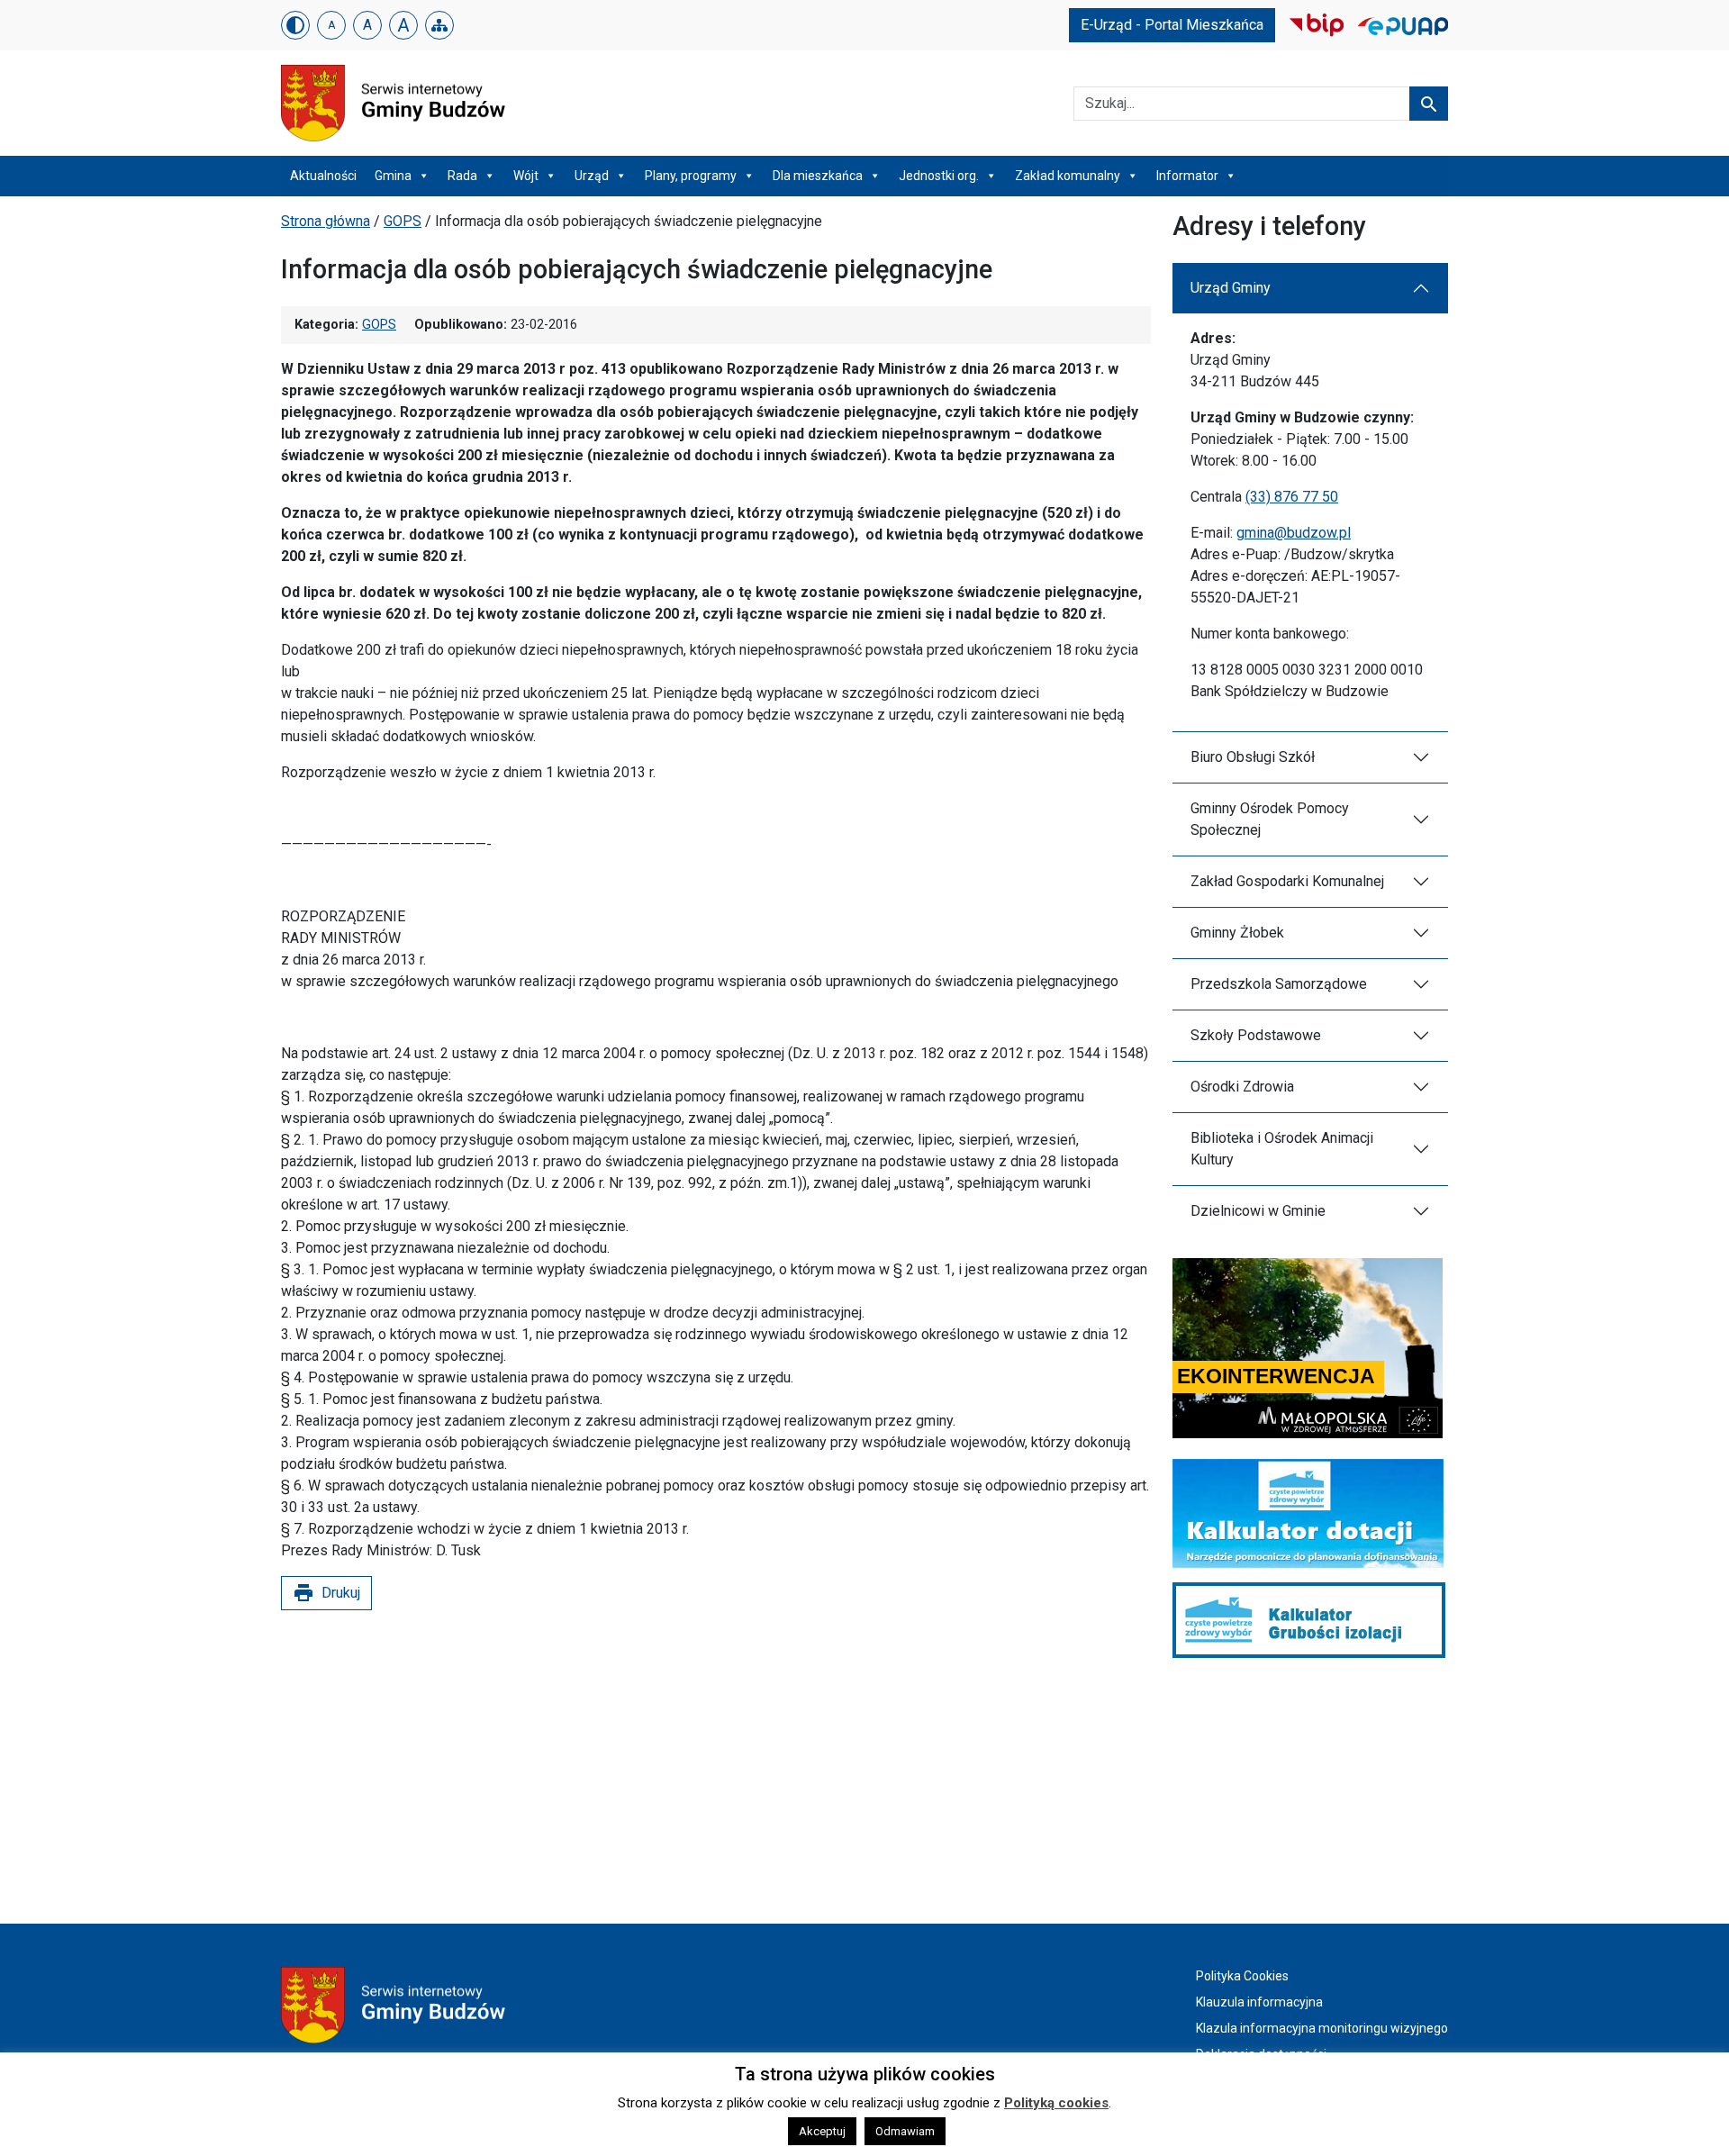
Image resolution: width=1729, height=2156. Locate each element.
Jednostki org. (939, 176)
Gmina (393, 176)
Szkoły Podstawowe (1256, 1035)
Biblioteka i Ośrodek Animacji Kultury (1282, 1149)
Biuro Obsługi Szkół (1253, 757)
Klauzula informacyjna (1259, 2002)
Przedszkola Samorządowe (1279, 984)
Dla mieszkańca (818, 176)
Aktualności (323, 176)
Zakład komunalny (1068, 176)
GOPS (403, 221)
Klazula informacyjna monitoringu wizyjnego (1322, 2028)
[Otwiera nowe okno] (1317, 24)
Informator (1187, 176)
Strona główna (326, 221)
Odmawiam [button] (905, 2131)
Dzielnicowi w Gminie (1258, 1211)
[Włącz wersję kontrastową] (295, 25)
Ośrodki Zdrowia (1242, 1087)
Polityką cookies (1056, 2103)
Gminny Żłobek (1237, 933)
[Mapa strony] (439, 25)
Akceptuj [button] (822, 2131)
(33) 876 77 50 (1292, 497)
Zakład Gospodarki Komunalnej (1287, 881)
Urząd (592, 176)
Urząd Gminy (1231, 288)
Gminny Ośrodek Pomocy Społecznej (1270, 819)
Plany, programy (691, 176)
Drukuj (326, 1593)
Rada (462, 176)
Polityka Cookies (1242, 1976)
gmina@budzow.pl (1294, 533)
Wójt (526, 176)
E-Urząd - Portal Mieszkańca (1172, 25)
